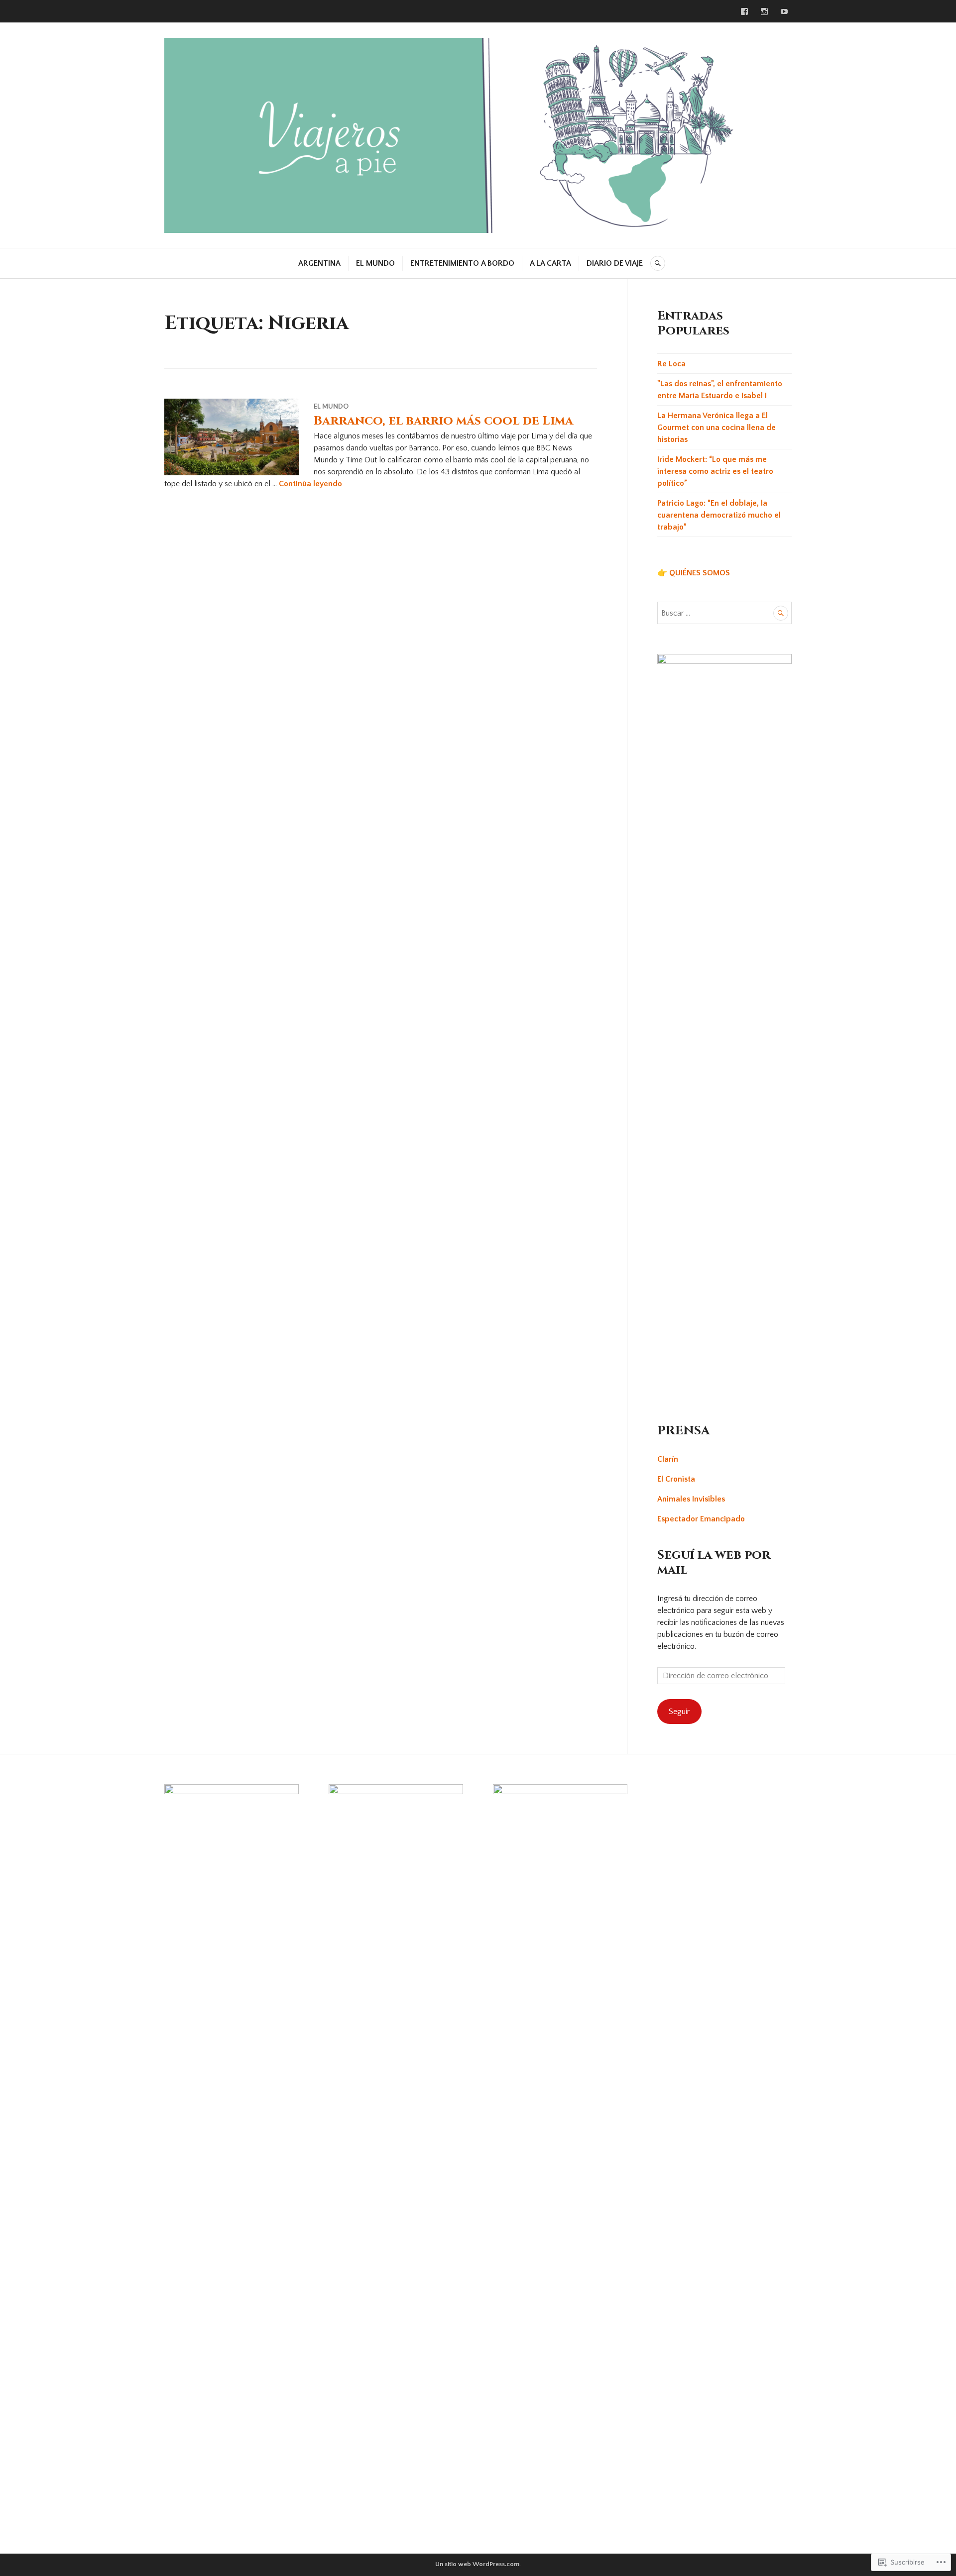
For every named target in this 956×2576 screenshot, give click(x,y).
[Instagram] (764, 11)
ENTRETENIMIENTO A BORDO (462, 263)
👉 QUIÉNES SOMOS (694, 573)
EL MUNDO (375, 263)
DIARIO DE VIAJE (615, 263)
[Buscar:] (724, 613)
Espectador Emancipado (701, 1519)
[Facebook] (744, 11)
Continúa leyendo (310, 484)
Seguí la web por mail (714, 1562)
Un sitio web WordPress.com (477, 2564)
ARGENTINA (319, 263)
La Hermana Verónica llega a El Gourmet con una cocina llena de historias (717, 428)
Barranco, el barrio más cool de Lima (443, 421)
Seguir (679, 1712)
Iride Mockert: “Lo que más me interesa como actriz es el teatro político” (715, 471)
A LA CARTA (550, 263)
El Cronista (676, 1479)
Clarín (668, 1459)
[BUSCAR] (658, 263)
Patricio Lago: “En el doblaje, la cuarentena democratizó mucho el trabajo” (719, 515)
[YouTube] (784, 11)
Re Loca (671, 364)
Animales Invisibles (691, 1499)
